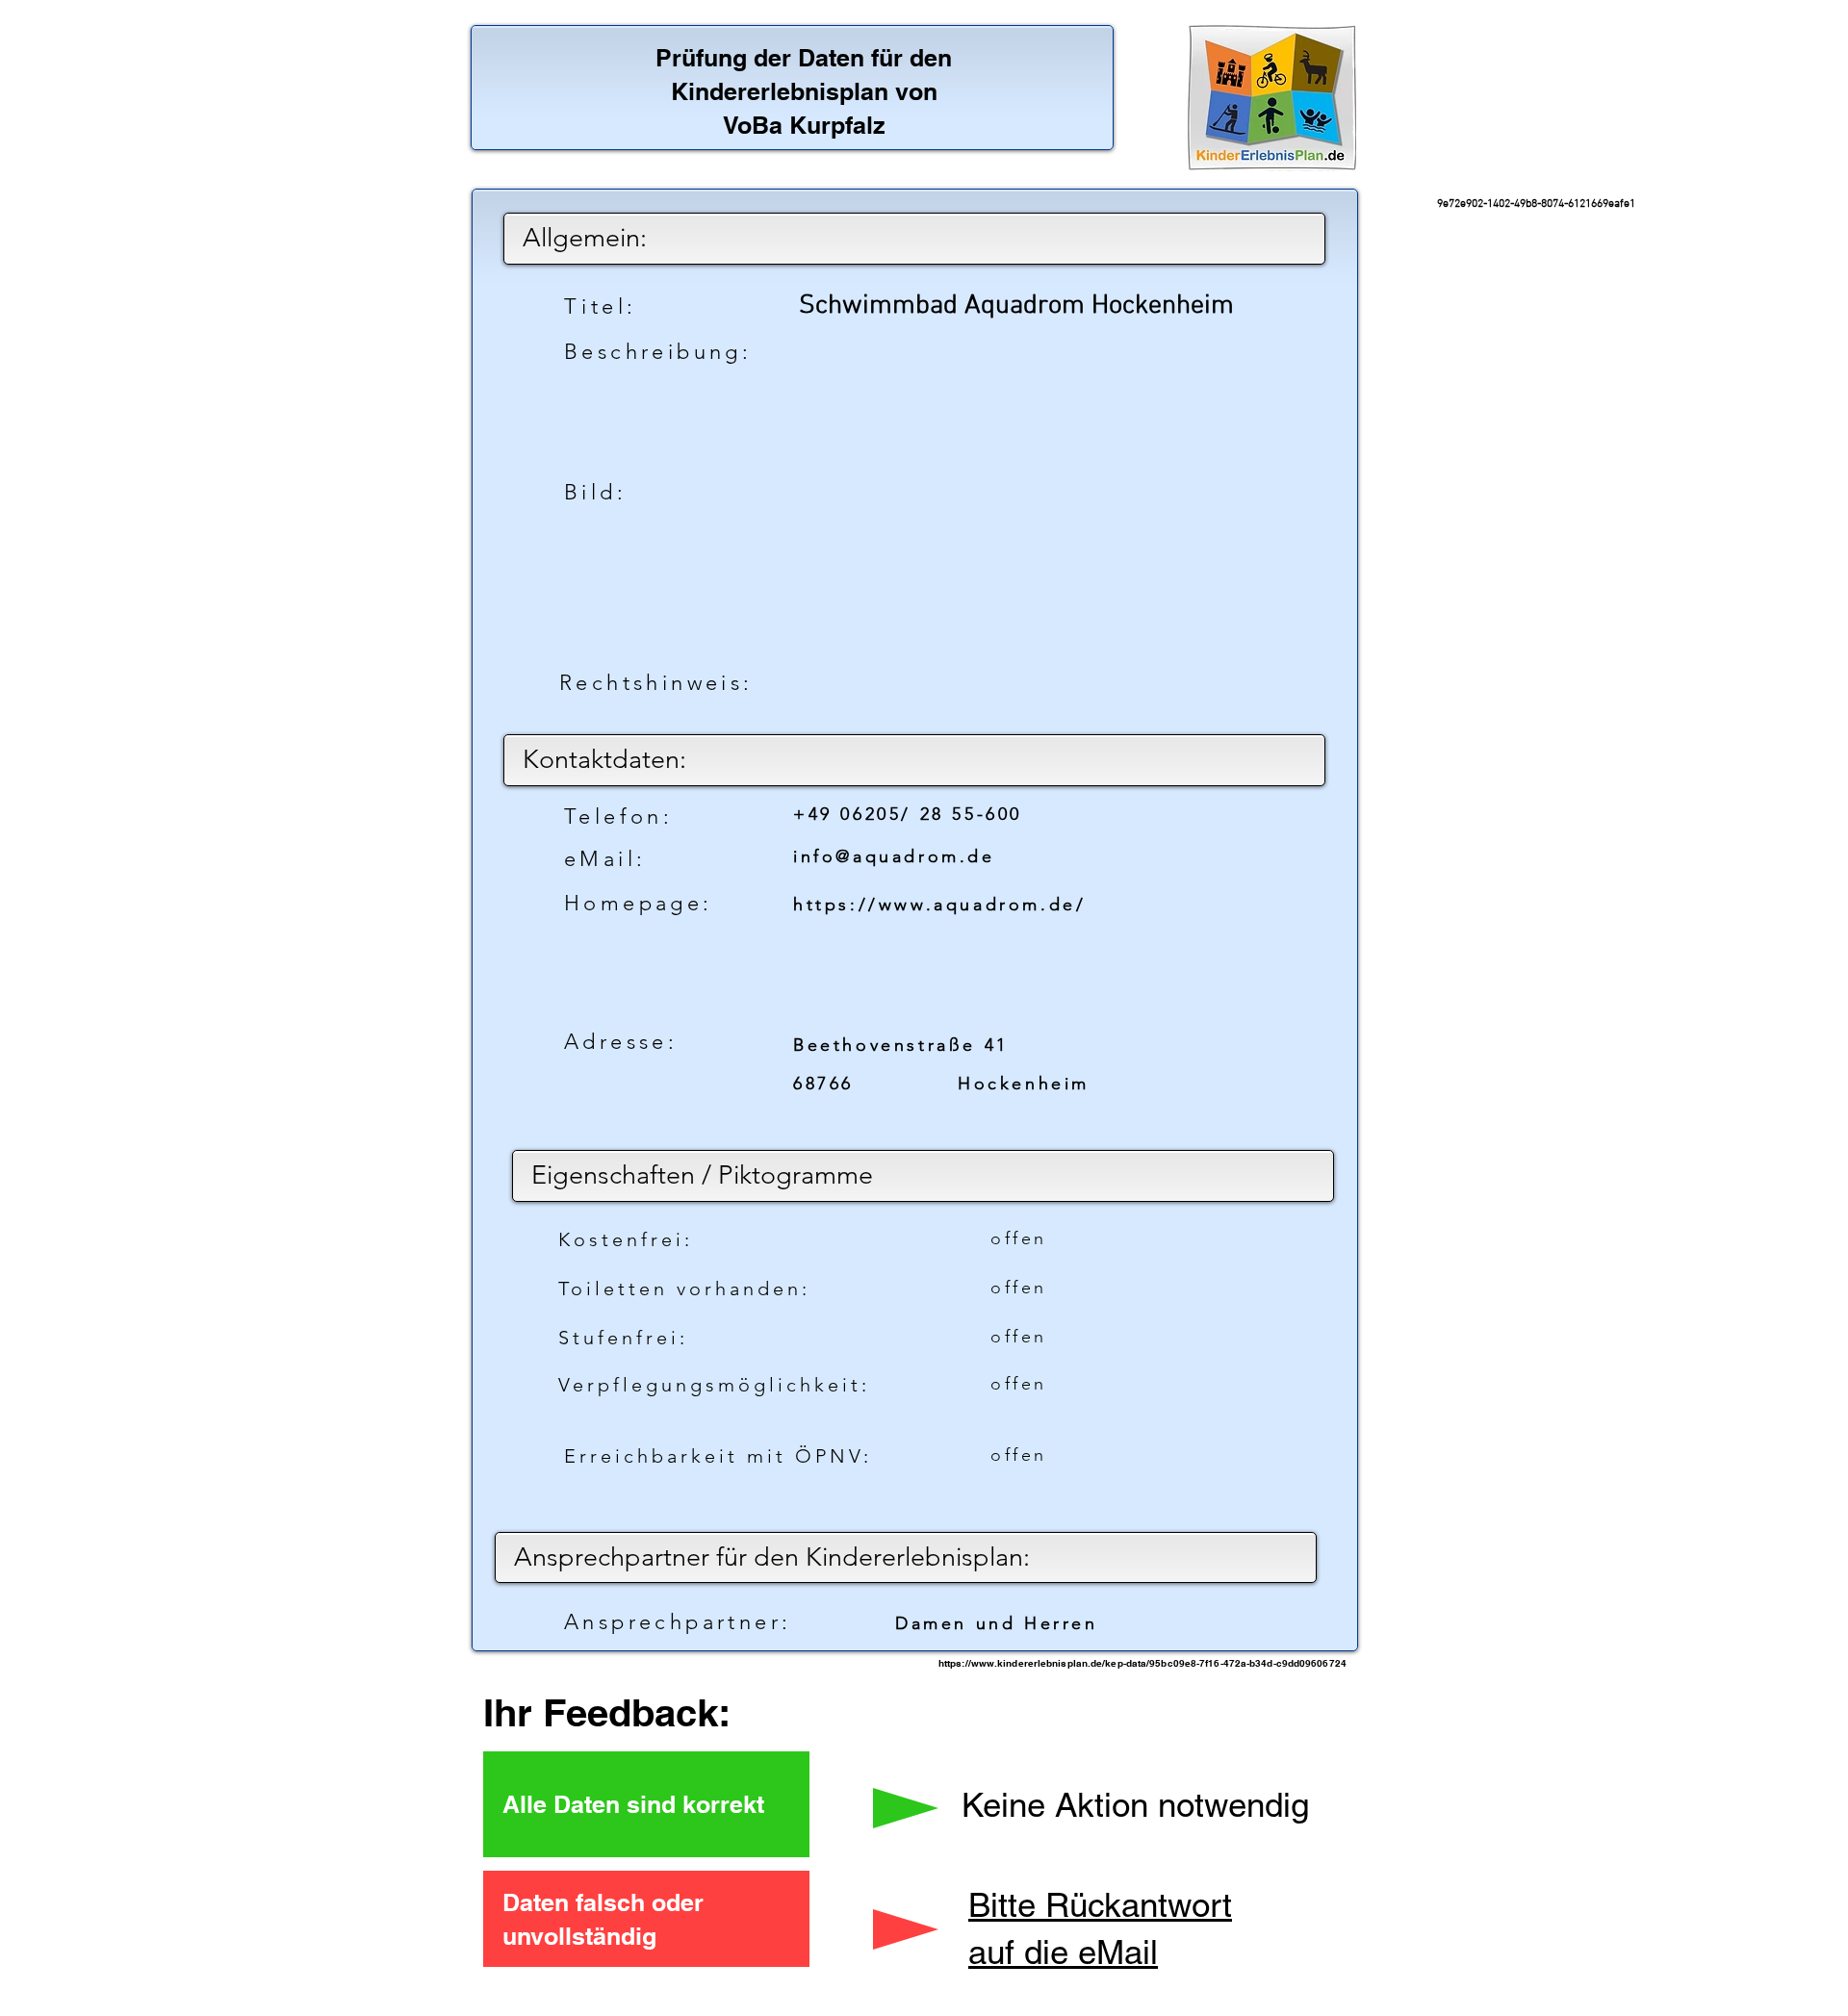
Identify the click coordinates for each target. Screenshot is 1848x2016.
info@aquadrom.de (894, 856)
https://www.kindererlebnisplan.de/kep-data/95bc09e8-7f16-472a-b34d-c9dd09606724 (1142, 1663)
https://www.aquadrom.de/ (939, 905)
